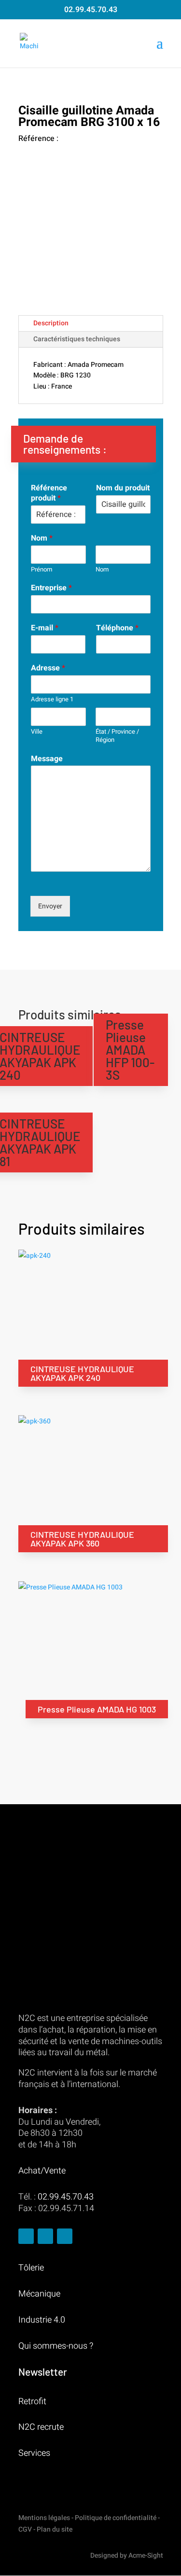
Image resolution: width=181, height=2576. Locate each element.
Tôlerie (31, 2268)
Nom (42, 538)
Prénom (42, 570)
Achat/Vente (42, 2171)
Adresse (48, 668)
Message (47, 759)
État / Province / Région (117, 736)
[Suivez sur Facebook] (26, 2236)
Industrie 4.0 (42, 2320)
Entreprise (51, 588)
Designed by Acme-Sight (127, 2555)
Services (34, 2453)
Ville (37, 732)
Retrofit (32, 2402)
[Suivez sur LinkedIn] (65, 2236)
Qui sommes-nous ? (56, 2346)
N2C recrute (41, 2427)
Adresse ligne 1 (52, 700)
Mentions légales (44, 2518)
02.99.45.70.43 (91, 10)
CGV (25, 2529)
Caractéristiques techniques (77, 339)
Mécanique (39, 2294)
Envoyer (50, 906)
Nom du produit (123, 488)
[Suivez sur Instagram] (45, 2236)
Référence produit (49, 493)
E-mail (45, 628)
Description (51, 323)
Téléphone (117, 628)
